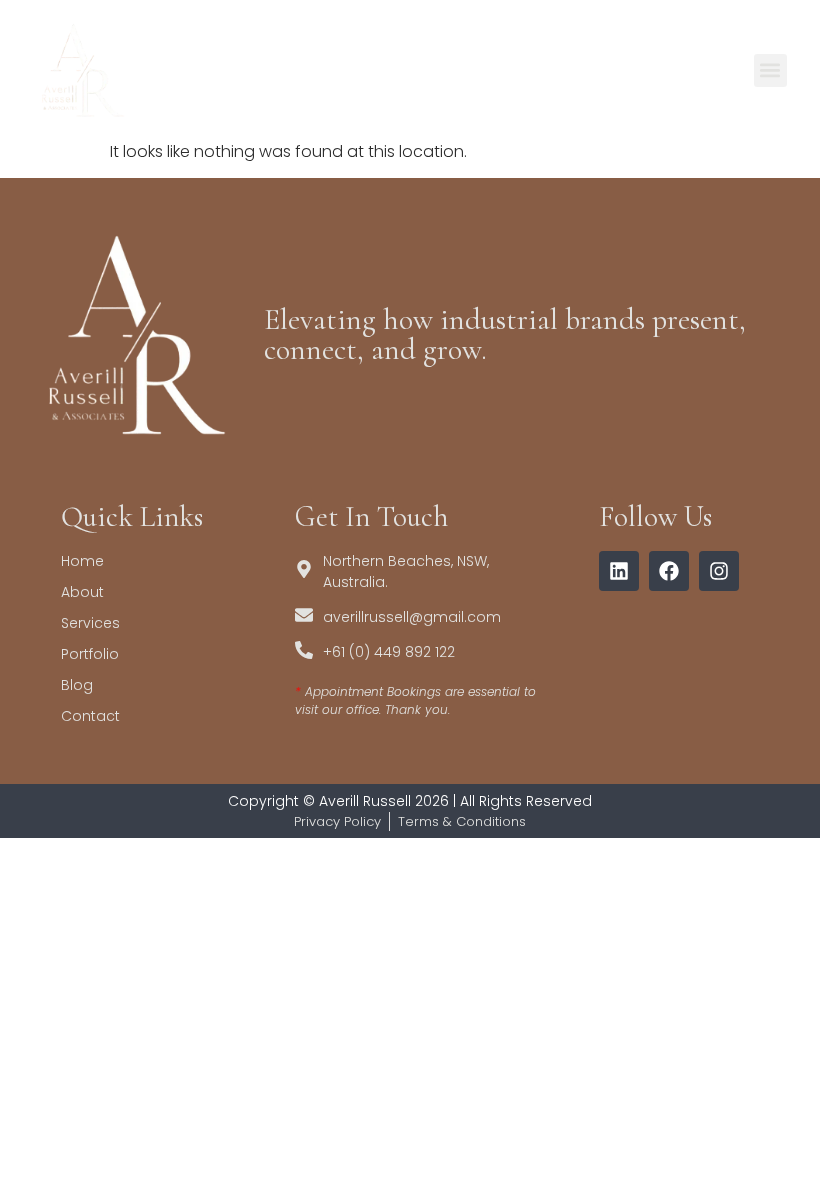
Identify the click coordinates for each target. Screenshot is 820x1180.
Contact (90, 716)
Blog (77, 685)
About (82, 592)
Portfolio (90, 654)
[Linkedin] (619, 571)
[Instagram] (719, 571)
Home (82, 561)
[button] (770, 70)
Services (90, 623)
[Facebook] (669, 571)
